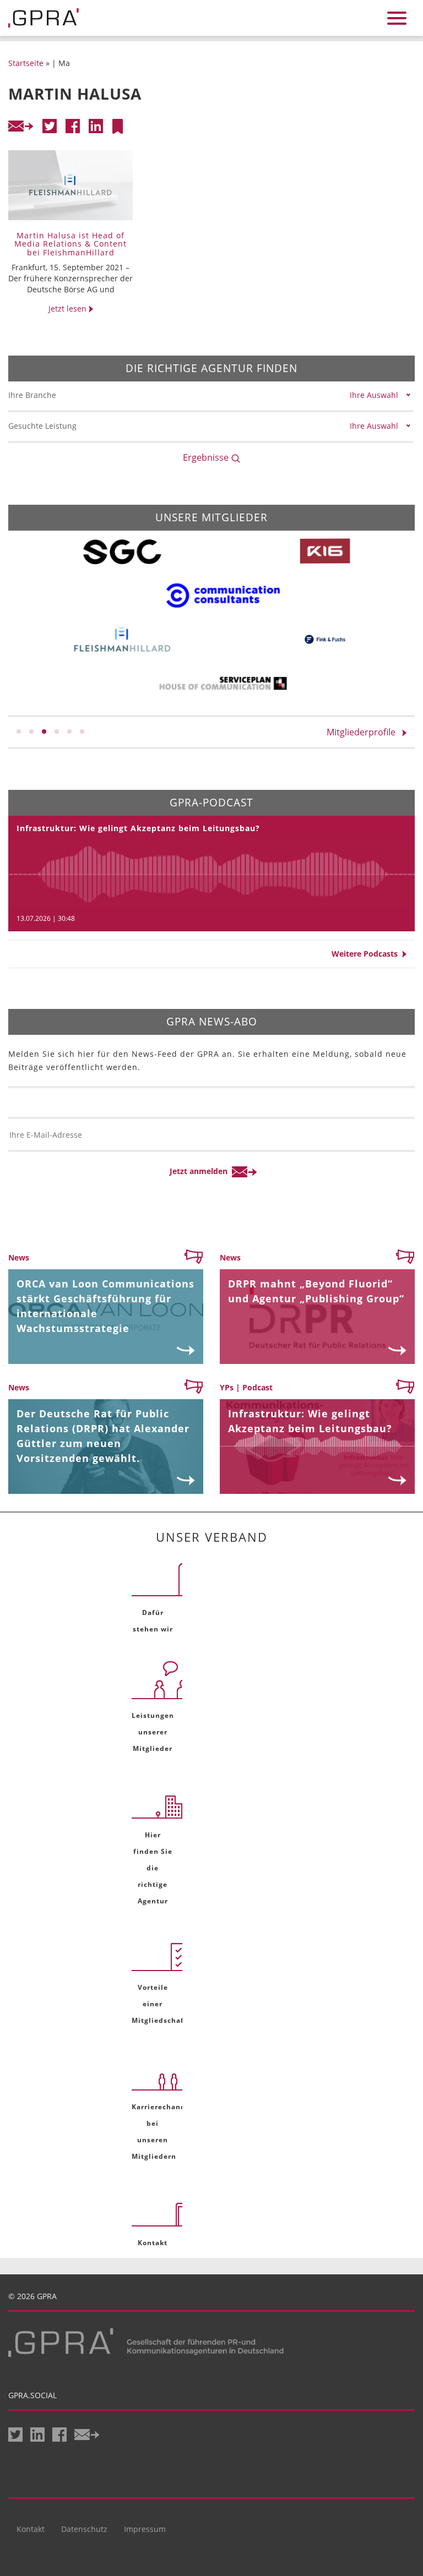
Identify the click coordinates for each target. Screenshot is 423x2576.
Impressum (145, 2529)
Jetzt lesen (69, 309)
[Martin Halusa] (117, 126)
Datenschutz (84, 2529)
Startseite (26, 63)
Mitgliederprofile (364, 732)
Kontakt (31, 2529)
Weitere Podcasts (367, 954)
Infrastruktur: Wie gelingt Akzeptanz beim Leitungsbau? (138, 828)
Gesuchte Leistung (42, 426)
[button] (19, 732)
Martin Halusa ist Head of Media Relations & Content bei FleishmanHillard (70, 244)
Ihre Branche (32, 395)
